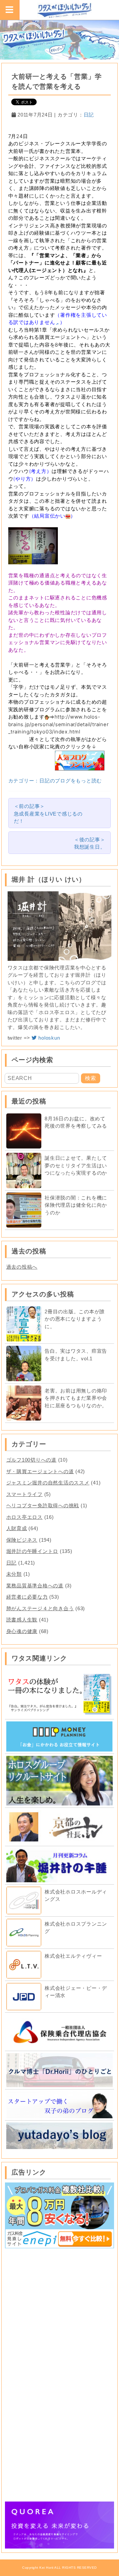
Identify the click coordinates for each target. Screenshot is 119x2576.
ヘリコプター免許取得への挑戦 (43, 1505)
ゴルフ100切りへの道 (31, 1460)
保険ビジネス (22, 1540)
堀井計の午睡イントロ (32, 1551)
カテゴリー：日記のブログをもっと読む (55, 781)
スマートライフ (24, 1494)
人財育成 (17, 1528)
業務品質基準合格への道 (35, 1586)
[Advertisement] (59, 2313)
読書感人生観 (22, 1620)
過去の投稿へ (22, 1267)
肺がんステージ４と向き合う (40, 1608)
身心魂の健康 (22, 1631)
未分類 (14, 1574)
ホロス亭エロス (24, 1517)
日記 (89, 115)
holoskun (49, 1038)
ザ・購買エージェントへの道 (40, 1471)
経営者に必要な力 (27, 1597)
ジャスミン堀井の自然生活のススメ (48, 1483)
